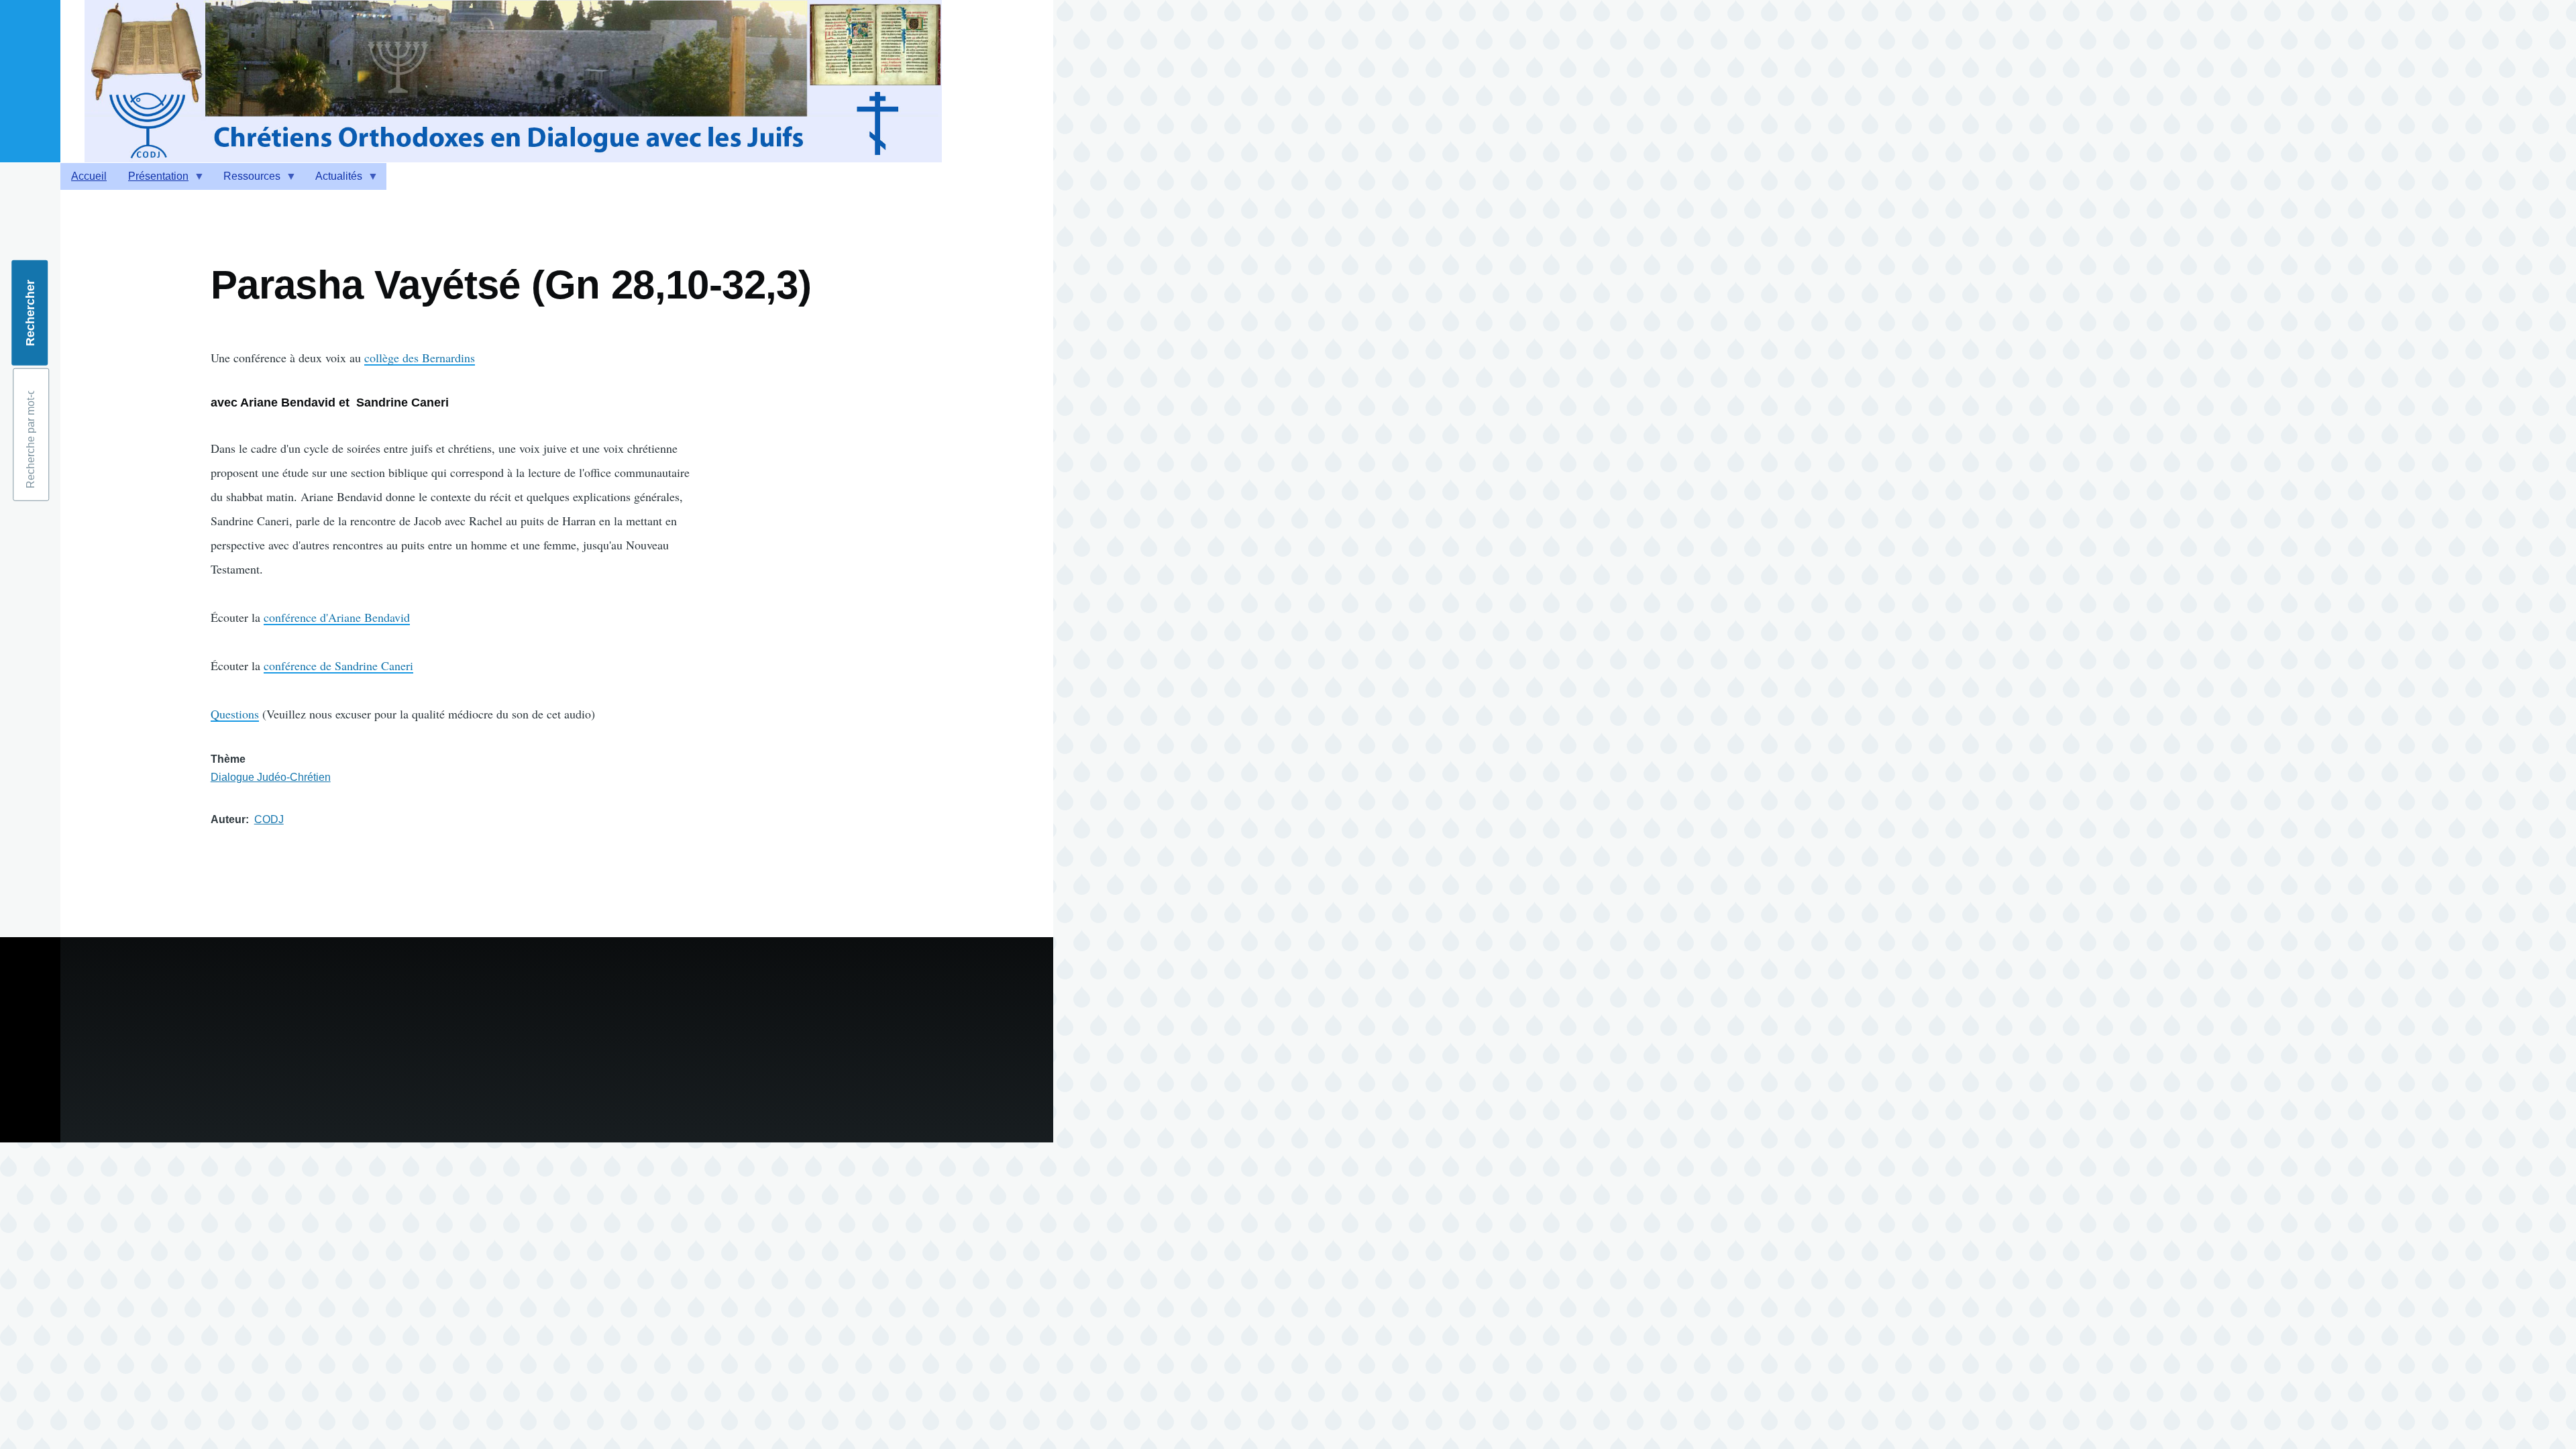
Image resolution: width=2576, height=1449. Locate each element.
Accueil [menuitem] (89, 176)
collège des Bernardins (420, 358)
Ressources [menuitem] (247, 180)
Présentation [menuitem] (153, 180)
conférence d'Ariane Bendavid (337, 617)
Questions (235, 714)
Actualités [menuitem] (333, 180)
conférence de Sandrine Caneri (338, 665)
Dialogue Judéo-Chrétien (271, 777)
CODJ (269, 819)
